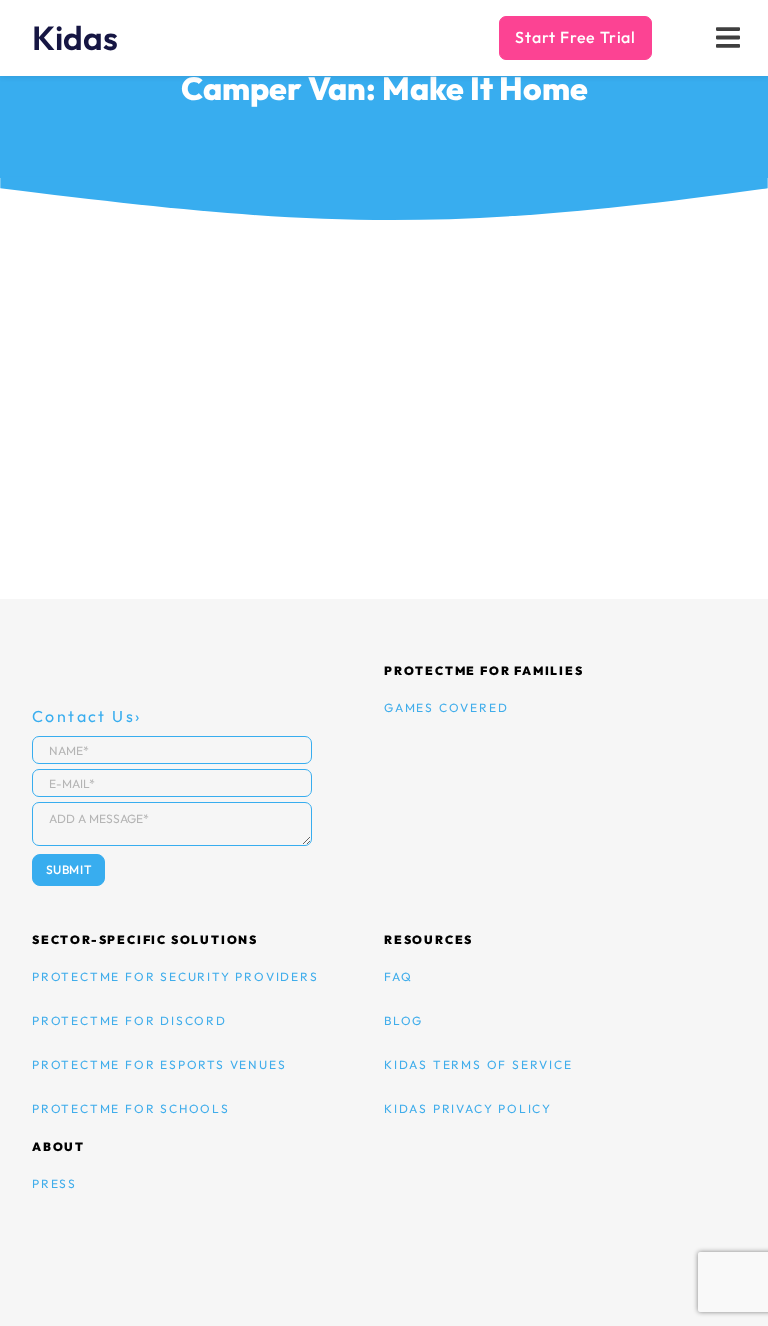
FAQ (398, 976)
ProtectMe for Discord (129, 1020)
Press (54, 1183)
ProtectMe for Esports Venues (159, 1064)
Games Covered (446, 707)
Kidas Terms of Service (478, 1064)
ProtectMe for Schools (131, 1108)
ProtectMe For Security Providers (175, 976)
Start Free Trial (575, 37)
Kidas (75, 38)
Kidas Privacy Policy (468, 1108)
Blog (403, 1020)
